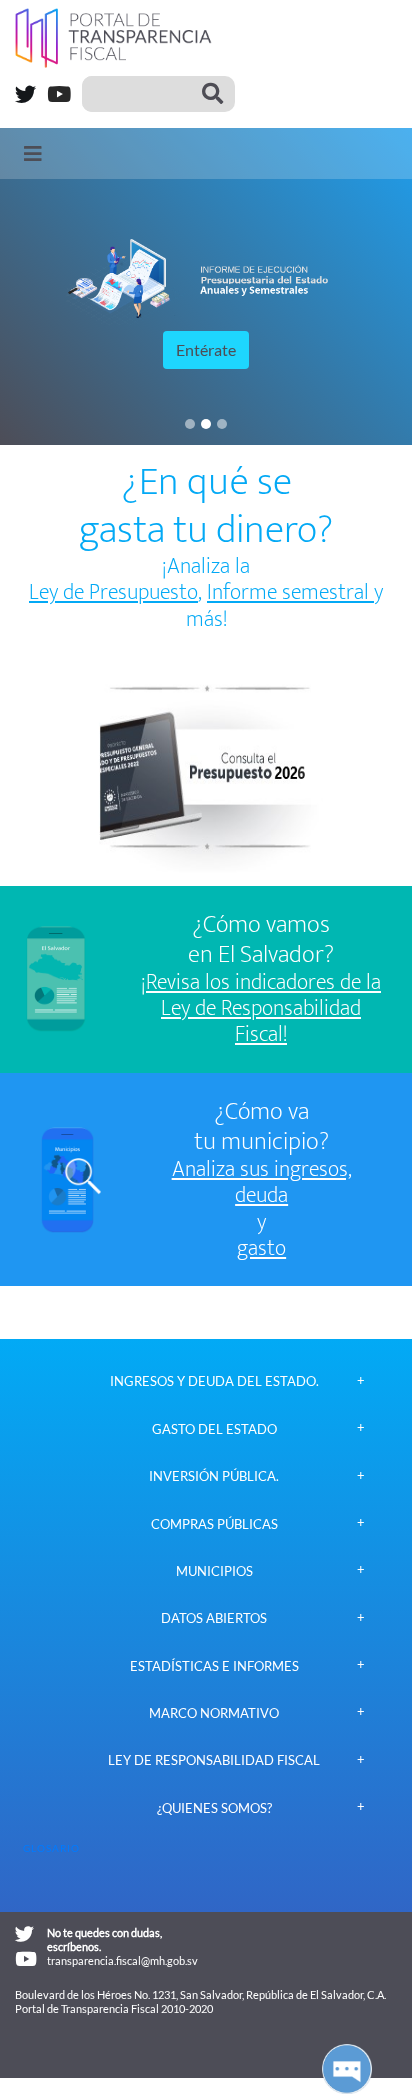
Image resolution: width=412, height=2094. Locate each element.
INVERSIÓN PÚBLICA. (214, 1476)
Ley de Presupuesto (113, 592)
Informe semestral (290, 592)
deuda (261, 1196)
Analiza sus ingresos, (262, 1170)
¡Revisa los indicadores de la (261, 983)
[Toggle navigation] (32, 153)
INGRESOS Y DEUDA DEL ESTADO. (214, 1381)
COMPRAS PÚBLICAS (214, 1524)
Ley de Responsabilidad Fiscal (214, 1760)
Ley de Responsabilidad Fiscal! (261, 1022)
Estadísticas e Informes (214, 1666)
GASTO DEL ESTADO (214, 1429)
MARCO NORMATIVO (214, 1713)
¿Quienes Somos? (214, 1808)
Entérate (206, 349)
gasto (261, 1249)
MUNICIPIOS (214, 1571)
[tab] (214, 1381)
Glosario (51, 1848)
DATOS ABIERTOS (214, 1618)
